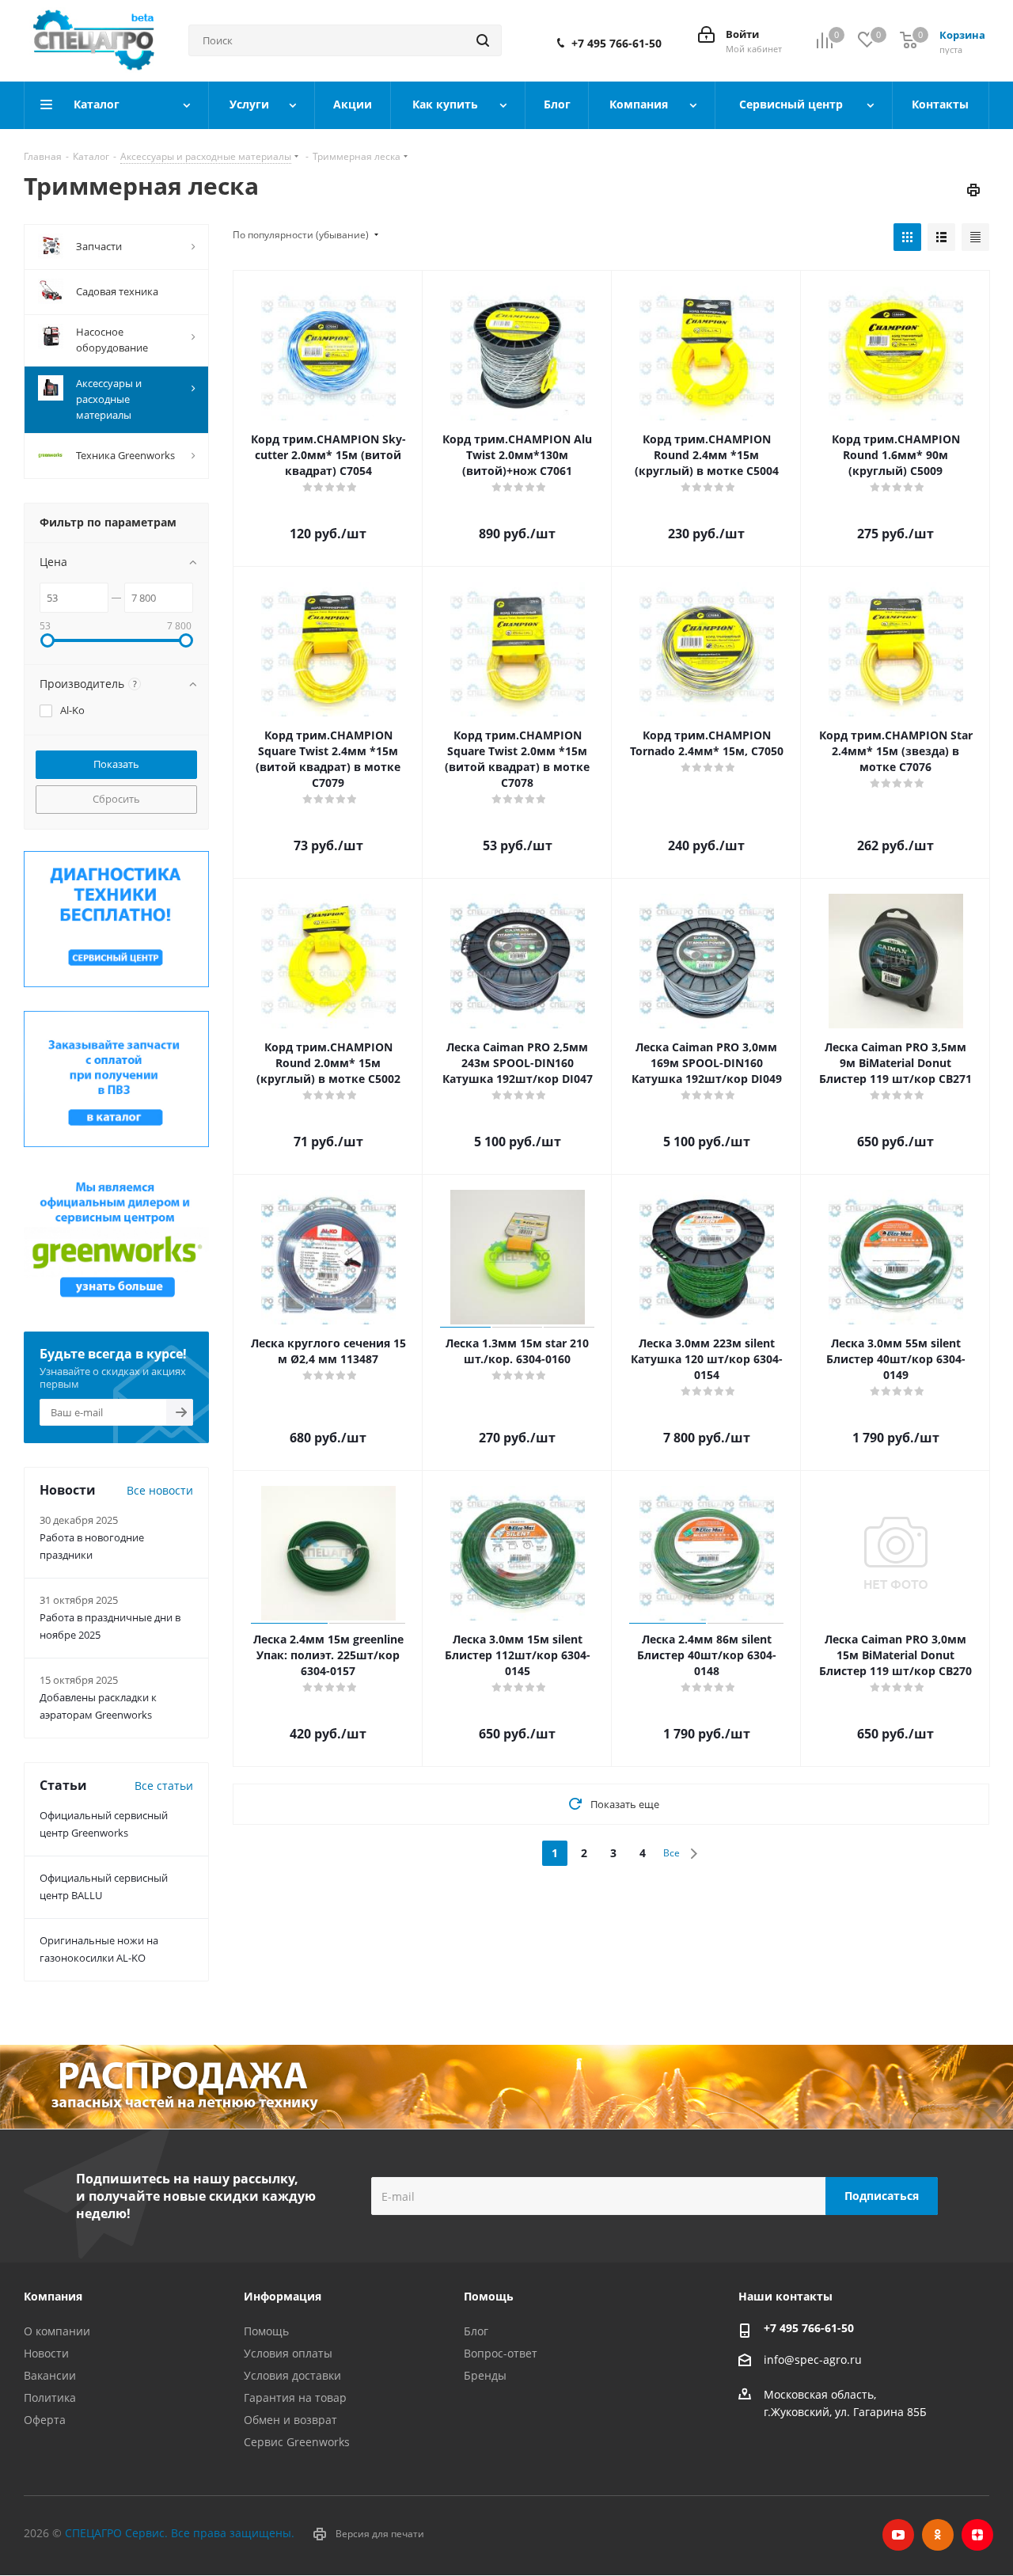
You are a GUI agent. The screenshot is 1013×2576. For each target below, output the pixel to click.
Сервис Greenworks (297, 2442)
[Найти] (483, 40)
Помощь (266, 2331)
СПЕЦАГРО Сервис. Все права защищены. (180, 2533)
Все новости (160, 1490)
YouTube (898, 2535)
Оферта (45, 2420)
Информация (283, 2296)
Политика (50, 2397)
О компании (57, 2331)
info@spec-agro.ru (813, 2359)
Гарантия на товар (295, 2397)
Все (672, 1853)
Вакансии (50, 2375)
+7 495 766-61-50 (617, 44)
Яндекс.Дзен (977, 2535)
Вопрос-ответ (501, 2353)
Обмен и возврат (290, 2420)
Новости (46, 2353)
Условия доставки (292, 2375)
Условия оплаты (288, 2353)
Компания (53, 2296)
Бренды (485, 2375)
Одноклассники (938, 2535)
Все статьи (164, 1786)
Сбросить (116, 799)
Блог (476, 2331)
